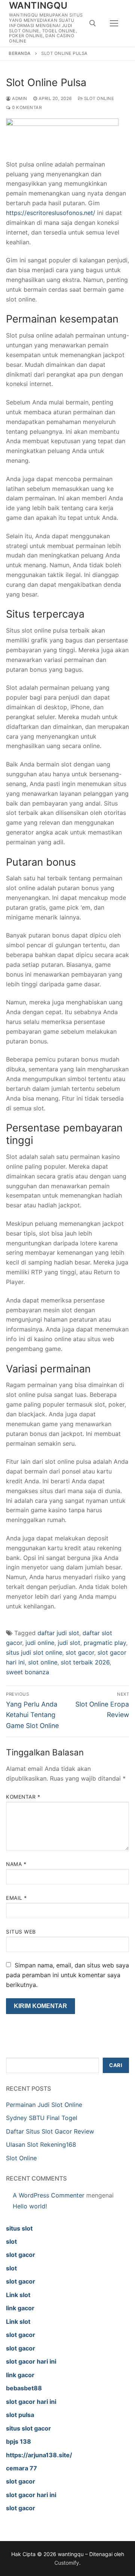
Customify (67, 2563)
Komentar (23, 1797)
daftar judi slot (58, 1633)
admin (19, 98)
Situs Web (21, 1932)
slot (11, 2241)
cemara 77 (22, 2468)
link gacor (20, 2308)
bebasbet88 (24, 2388)
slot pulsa (20, 2415)
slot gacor (80, 1652)
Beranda (20, 53)
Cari (116, 2065)
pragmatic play (105, 1643)
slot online (43, 1662)
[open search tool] (93, 23)
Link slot (18, 2295)
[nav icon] (114, 23)
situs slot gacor (28, 2428)
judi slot (69, 1643)
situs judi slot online (34, 1652)
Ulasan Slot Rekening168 (41, 2144)
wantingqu (38, 5)
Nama (16, 1864)
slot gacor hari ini (31, 2361)
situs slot (19, 2228)
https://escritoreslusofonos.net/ (51, 213)
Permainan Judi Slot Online (44, 2105)
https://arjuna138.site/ (39, 2455)
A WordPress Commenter (49, 2195)
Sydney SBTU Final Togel (42, 2118)
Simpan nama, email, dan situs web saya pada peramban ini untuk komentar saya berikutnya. (67, 1975)
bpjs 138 (19, 2441)
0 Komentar (26, 108)
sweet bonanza (28, 1672)
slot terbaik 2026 (85, 1662)
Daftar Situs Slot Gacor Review (50, 2131)
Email (16, 1898)
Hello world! (30, 2206)
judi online (40, 1643)
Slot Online (98, 98)
